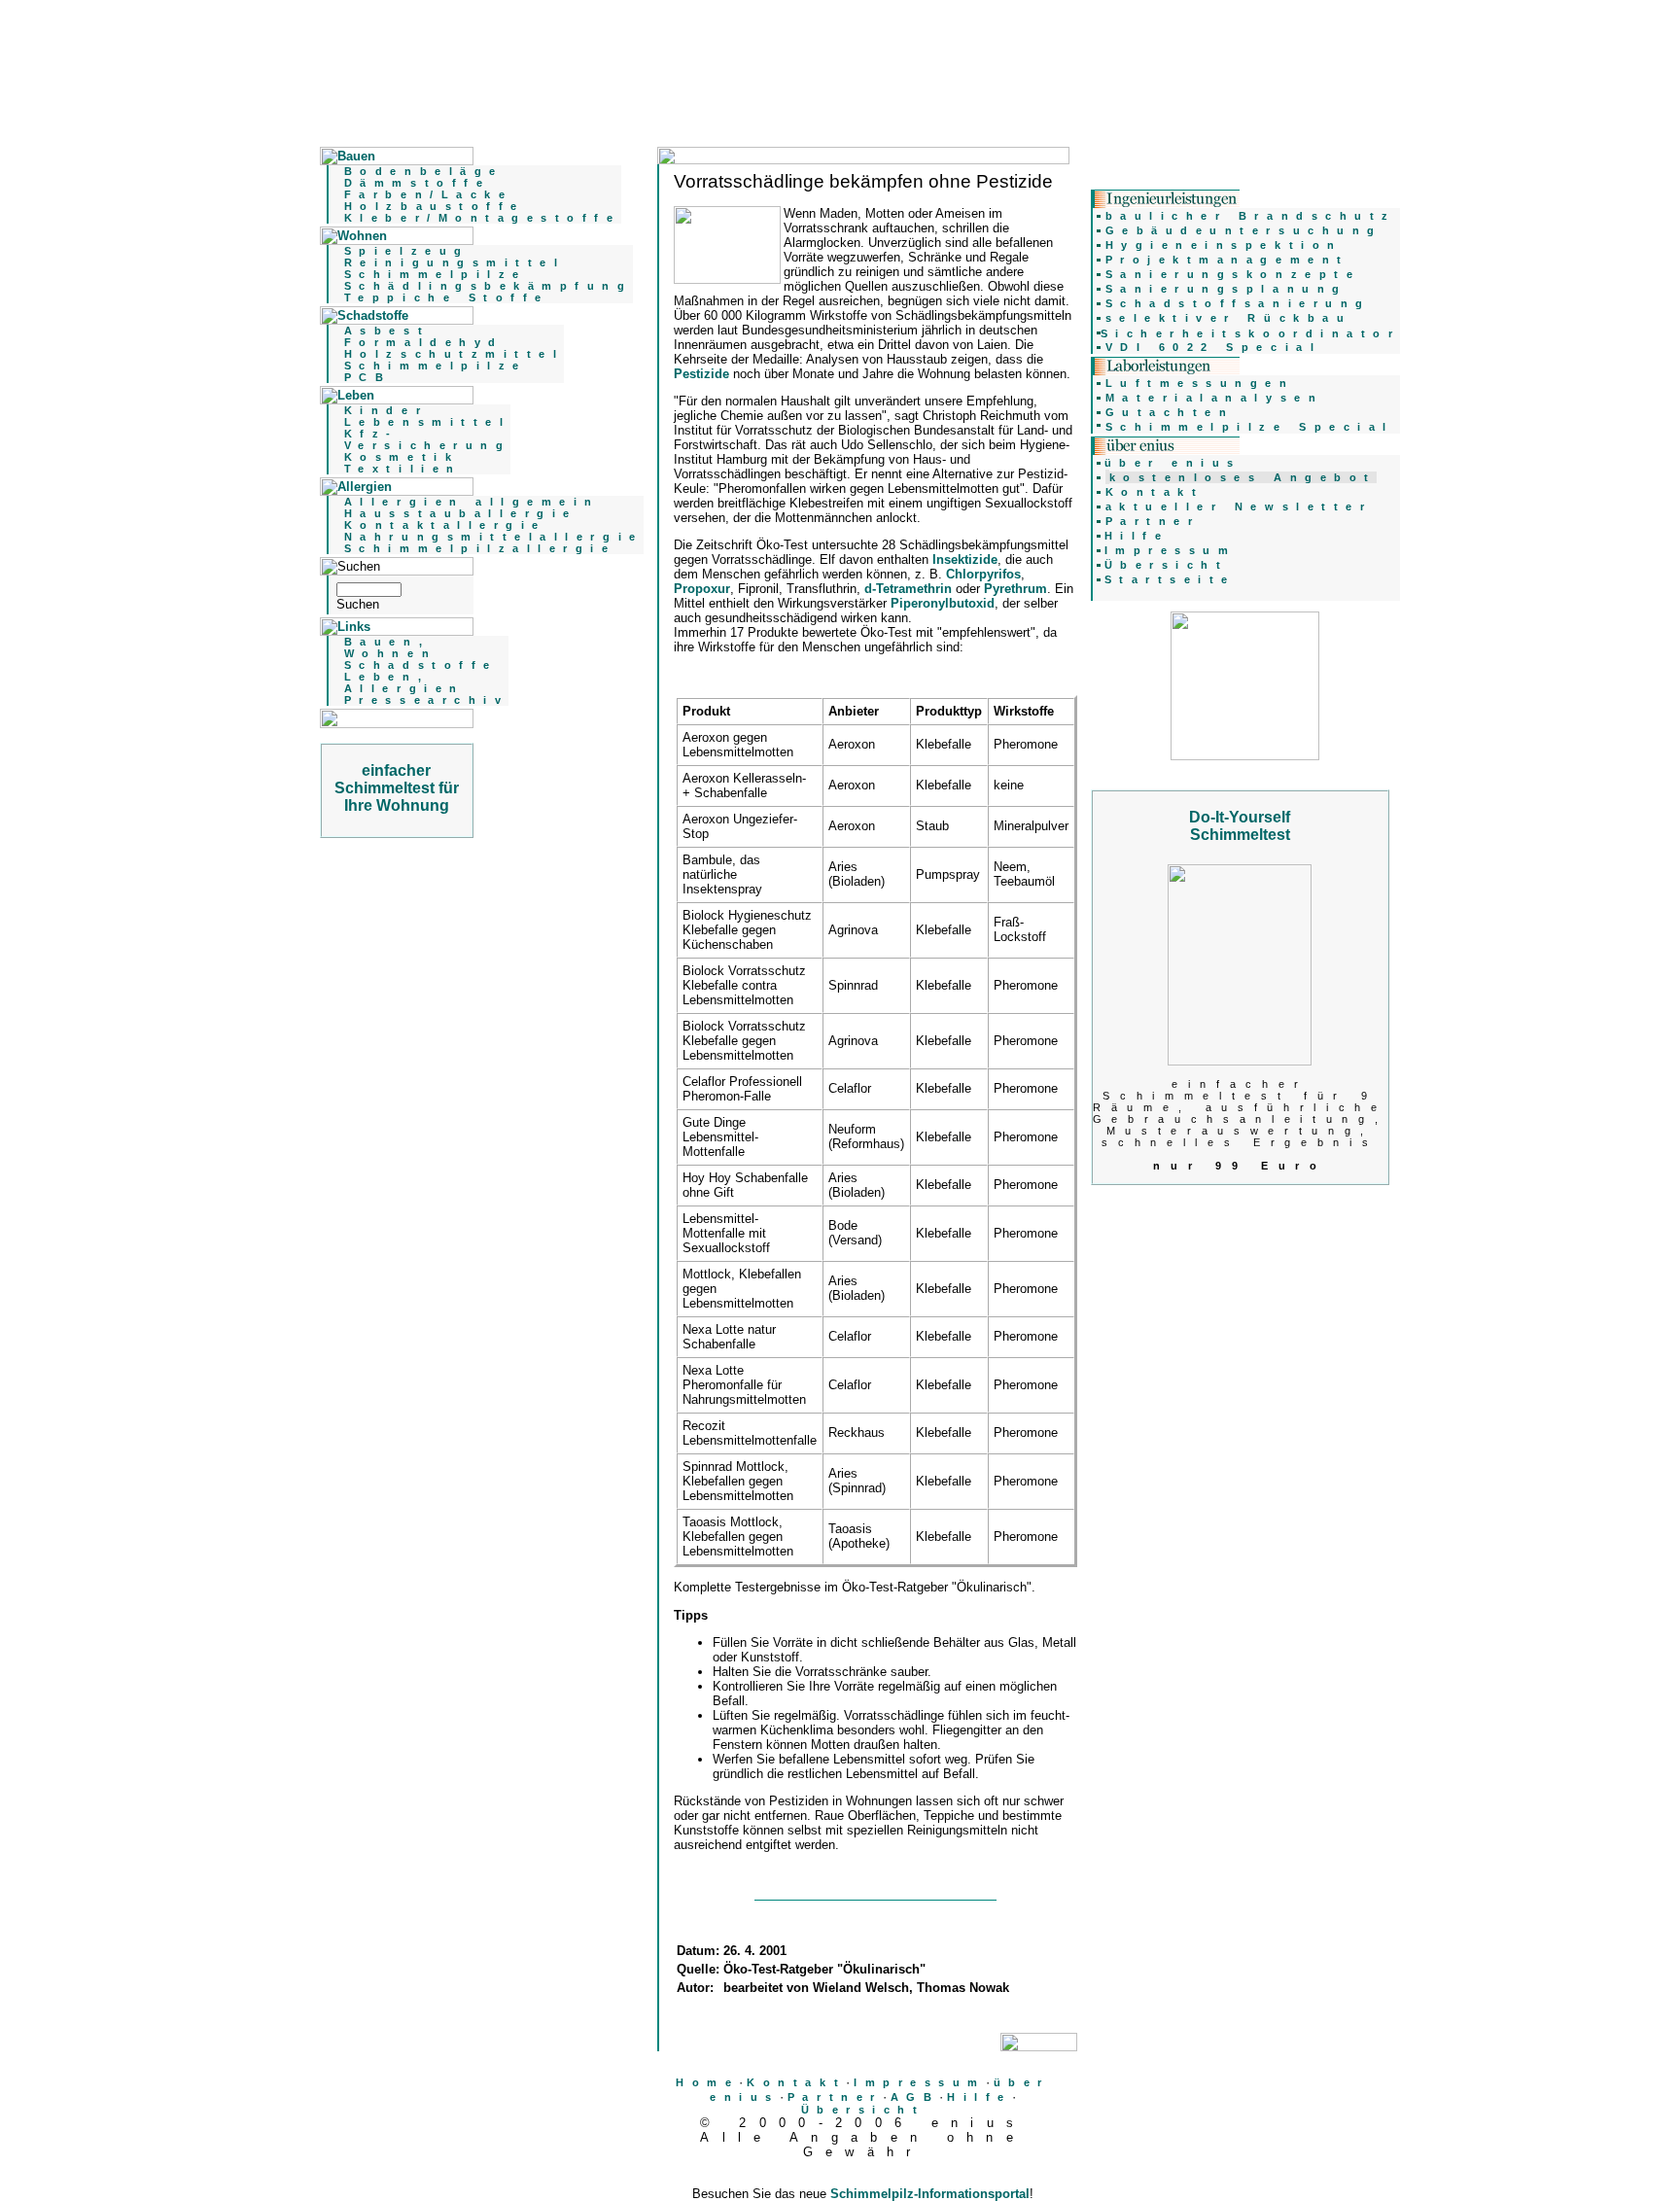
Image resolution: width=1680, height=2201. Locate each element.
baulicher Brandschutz (1251, 216)
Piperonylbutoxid (943, 603)
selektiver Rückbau (1229, 318)
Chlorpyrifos (983, 574)
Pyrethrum (1015, 589)
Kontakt (796, 2082)
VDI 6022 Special (1214, 347)
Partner (835, 2097)
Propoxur (702, 589)
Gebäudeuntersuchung (1244, 230)
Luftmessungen (1200, 383)
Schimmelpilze (436, 274)
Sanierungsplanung (1226, 289)
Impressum (920, 2082)
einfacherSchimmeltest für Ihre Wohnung (397, 788)
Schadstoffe (421, 665)
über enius (1173, 463)
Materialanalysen (1215, 398)
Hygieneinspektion (1224, 245)
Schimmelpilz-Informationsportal (930, 2194)
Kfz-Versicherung (427, 439)
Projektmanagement (1227, 260)
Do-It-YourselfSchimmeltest (1240, 826)
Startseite (1170, 579)
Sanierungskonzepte (1233, 274)
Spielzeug (407, 251)
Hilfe (980, 2097)
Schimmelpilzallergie (480, 548)
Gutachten (1170, 412)
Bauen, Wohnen (390, 647)
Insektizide (965, 559)
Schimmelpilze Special (1250, 427)
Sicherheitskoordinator (1251, 333)
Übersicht (863, 2110)
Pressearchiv (426, 700)
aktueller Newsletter (1239, 507)
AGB (915, 2097)
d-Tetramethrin (908, 589)
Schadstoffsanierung (1238, 303)
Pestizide (701, 374)
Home (707, 2082)
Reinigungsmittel (455, 262)
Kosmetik (402, 457)
